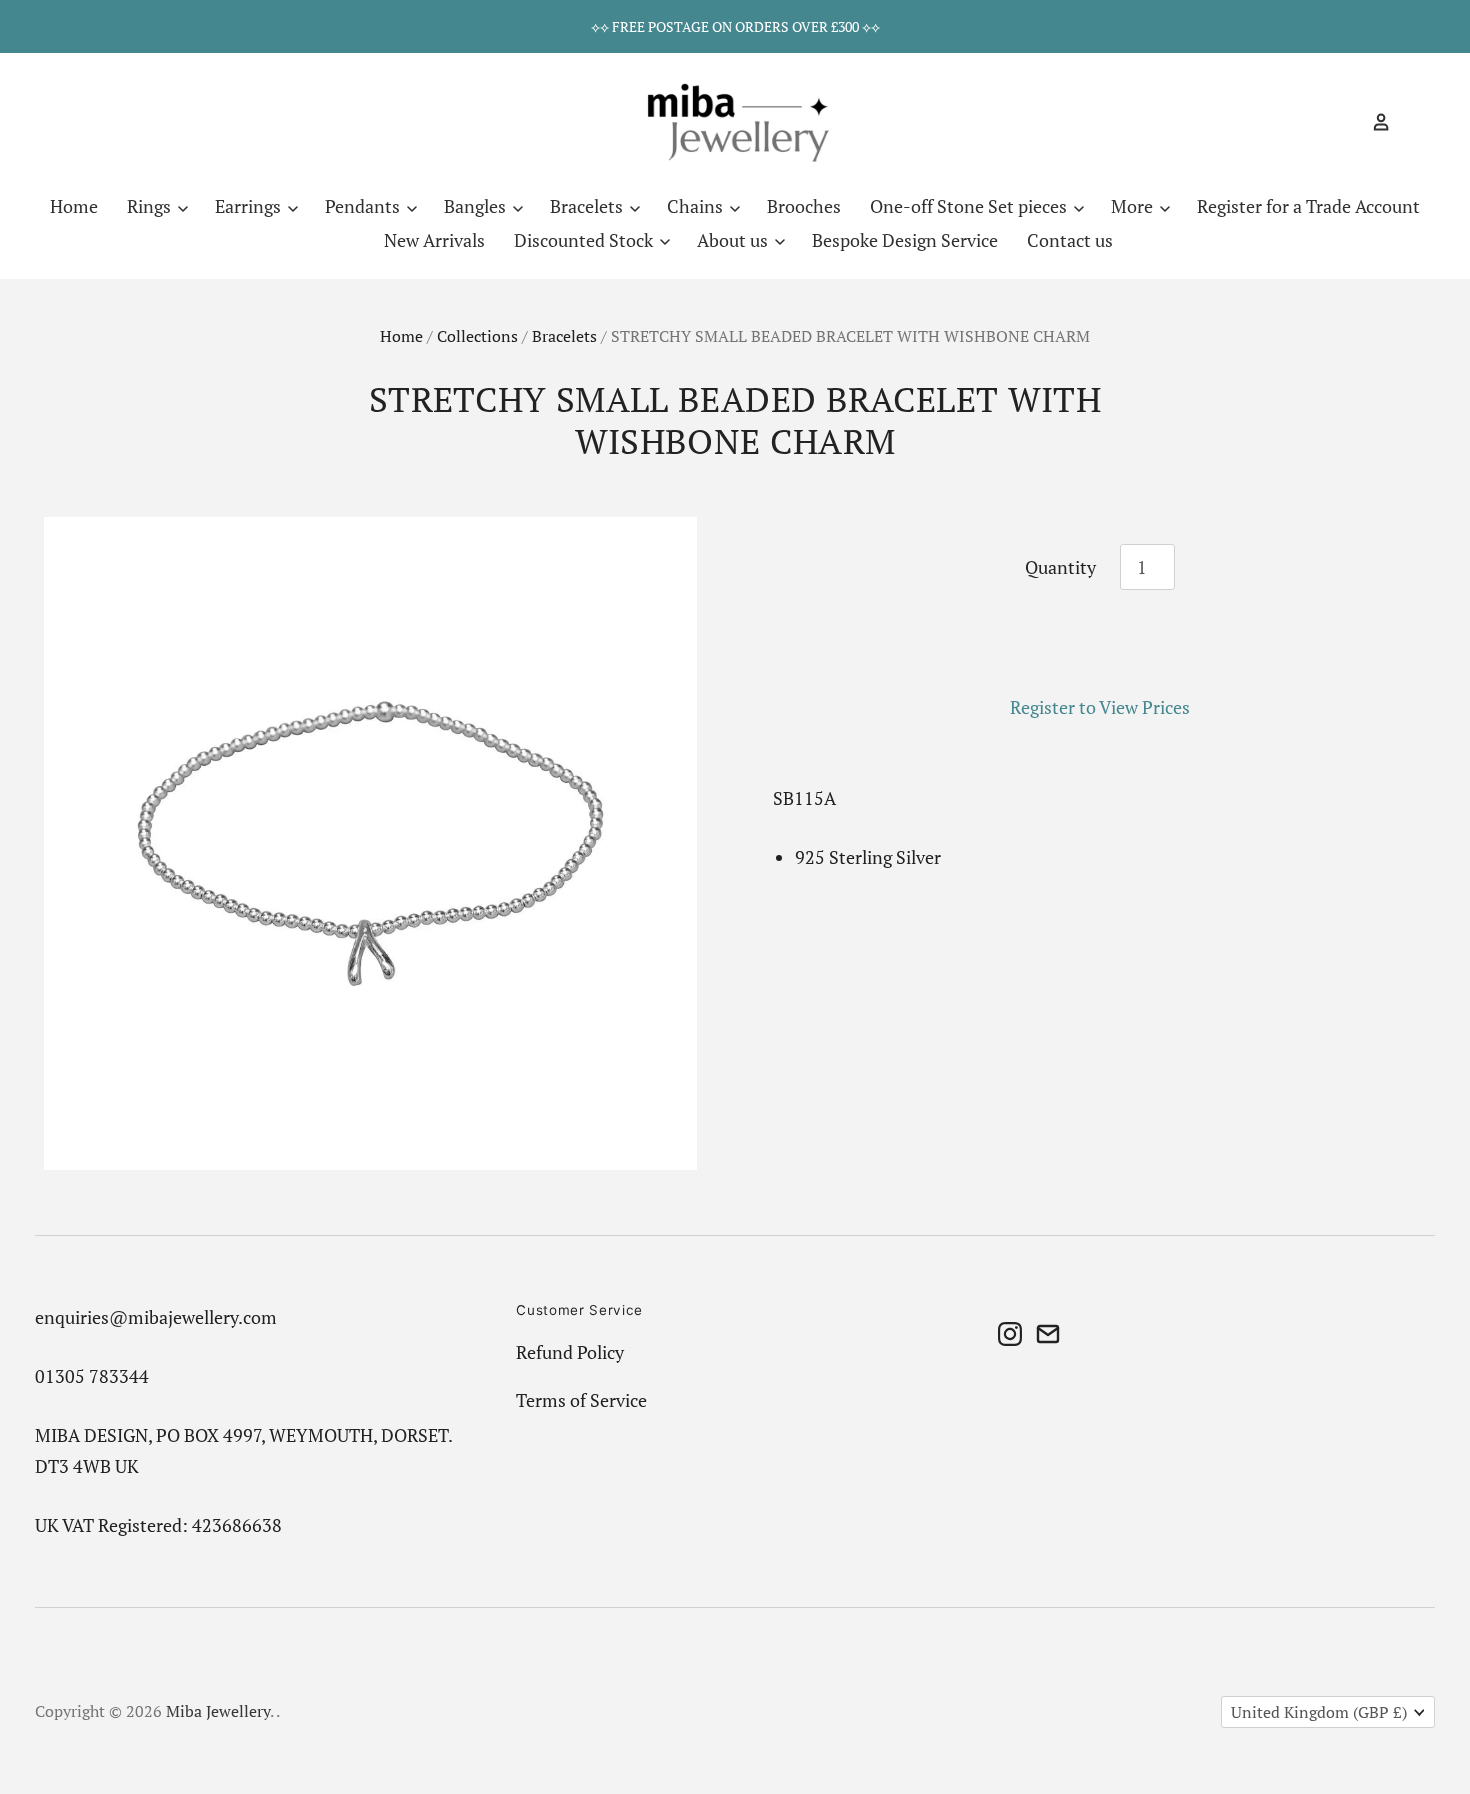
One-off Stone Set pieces (970, 206)
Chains (697, 206)
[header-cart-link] (1408, 122)
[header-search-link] (1346, 122)
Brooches (804, 206)
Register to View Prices (1100, 707)
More (1134, 206)
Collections (477, 336)
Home (74, 206)
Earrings (250, 206)
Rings (151, 206)
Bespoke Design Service (905, 240)
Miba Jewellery (218, 1711)
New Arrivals (434, 240)
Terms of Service (581, 1400)
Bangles (477, 206)
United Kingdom (1319, 1712)
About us (734, 240)
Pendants (364, 206)
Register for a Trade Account (1308, 206)
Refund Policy (570, 1352)
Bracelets (588, 206)
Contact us (1070, 240)
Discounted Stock (585, 240)
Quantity (1060, 567)
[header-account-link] (1373, 122)
